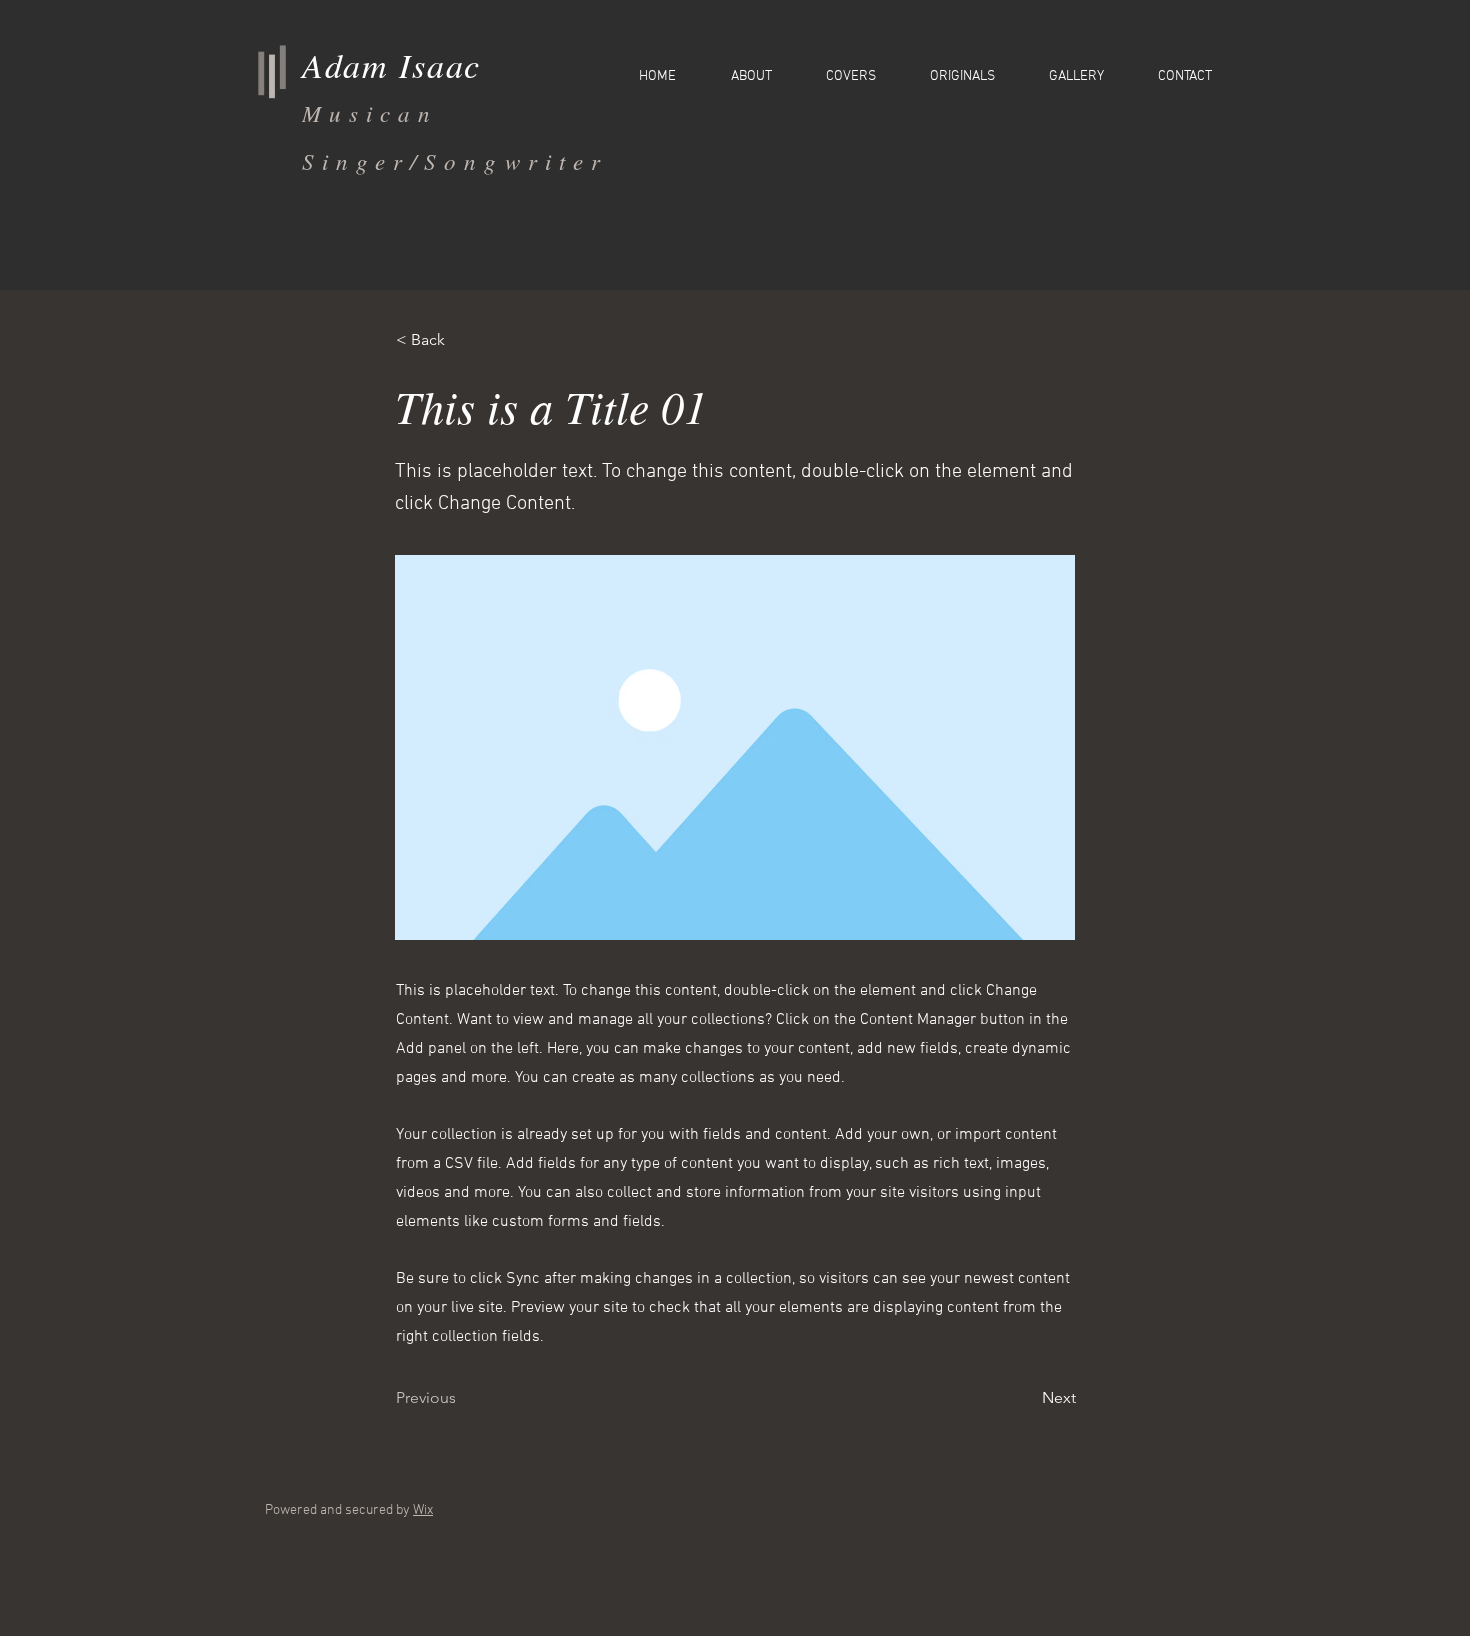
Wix (423, 1510)
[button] (462, 340)
